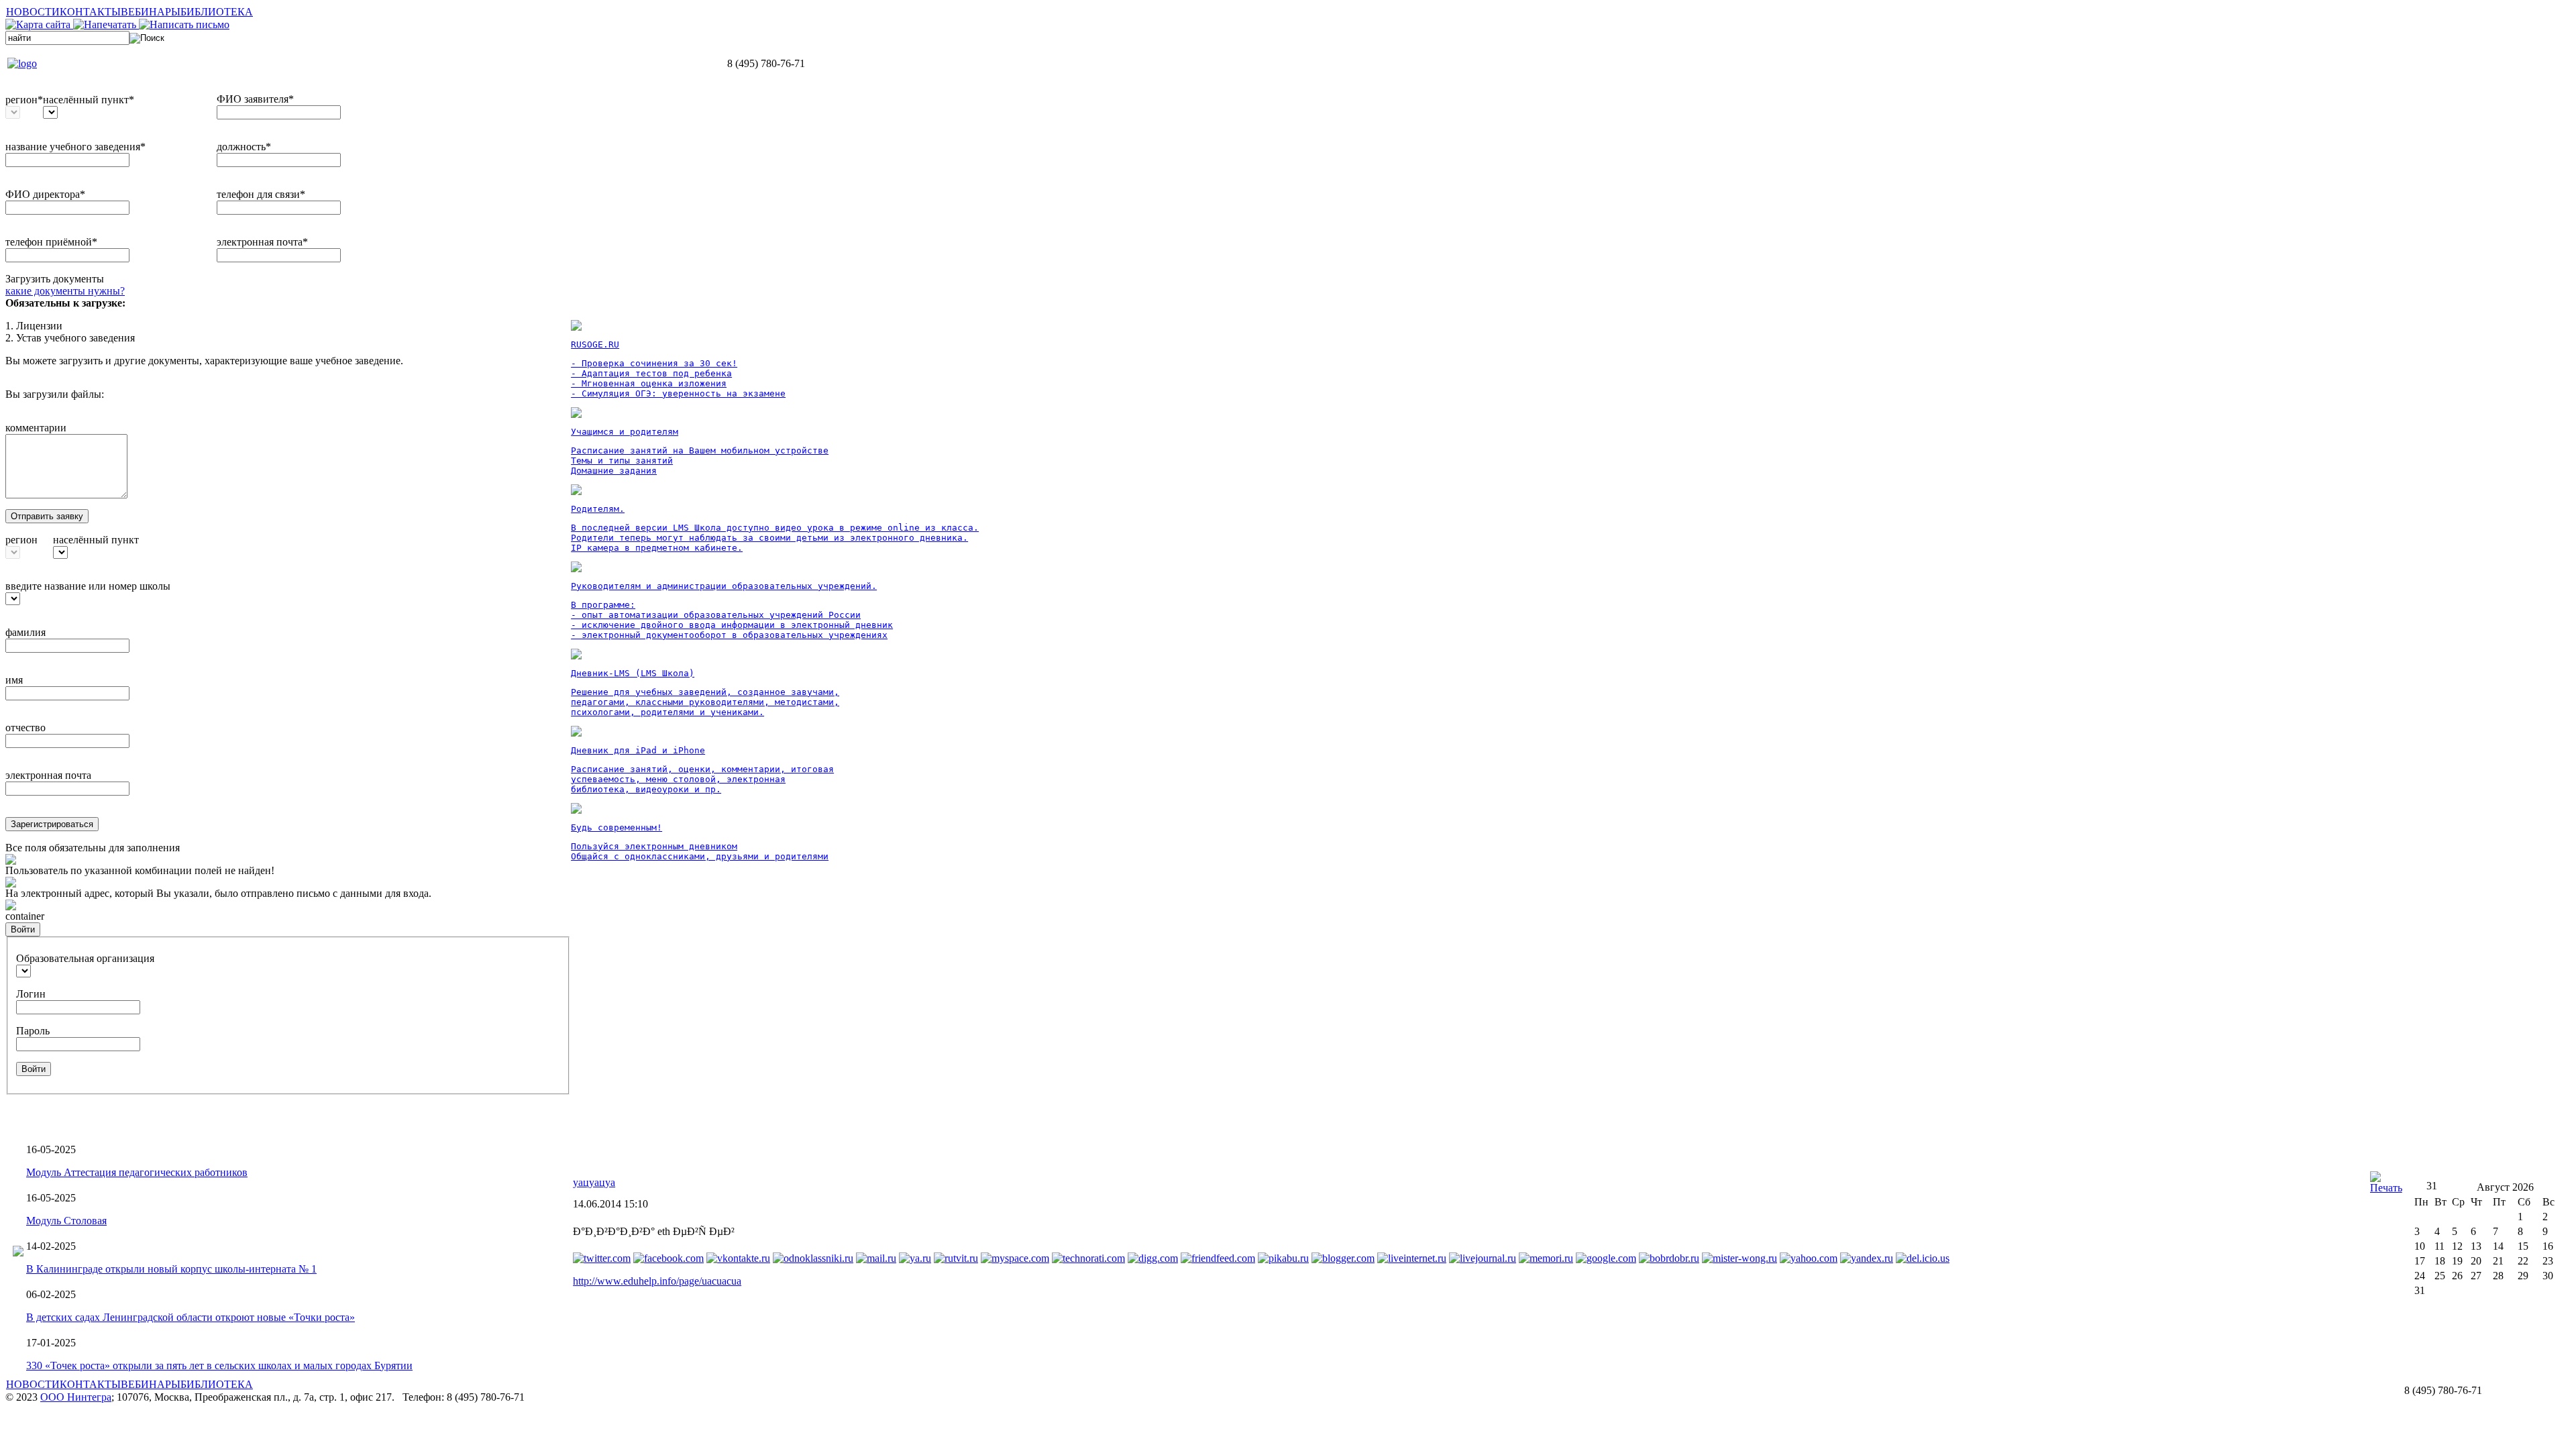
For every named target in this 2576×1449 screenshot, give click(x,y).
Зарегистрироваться (52, 824)
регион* (24, 100)
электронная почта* (262, 242)
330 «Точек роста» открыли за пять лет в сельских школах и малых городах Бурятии (219, 1365)
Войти (23, 929)
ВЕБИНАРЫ (151, 12)
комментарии (36, 428)
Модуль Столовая (66, 1221)
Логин (31, 994)
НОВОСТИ (33, 12)
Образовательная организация (85, 958)
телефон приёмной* (51, 242)
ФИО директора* (45, 194)
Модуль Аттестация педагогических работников (137, 1172)
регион (21, 540)
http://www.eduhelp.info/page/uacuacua (657, 1281)
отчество (25, 728)
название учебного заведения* (75, 147)
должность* (244, 147)
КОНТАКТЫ (90, 12)
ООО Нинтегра (76, 1397)
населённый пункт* (89, 100)
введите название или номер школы (88, 586)
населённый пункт (96, 540)
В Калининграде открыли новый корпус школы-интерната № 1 (171, 1269)
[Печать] (2386, 1188)
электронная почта (48, 775)
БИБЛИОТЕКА (217, 12)
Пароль (33, 1031)
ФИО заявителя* (255, 99)
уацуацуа (594, 1182)
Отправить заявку (47, 516)
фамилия (25, 632)
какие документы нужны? (65, 291)
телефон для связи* (261, 194)
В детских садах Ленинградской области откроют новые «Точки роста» (191, 1317)
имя (14, 680)
